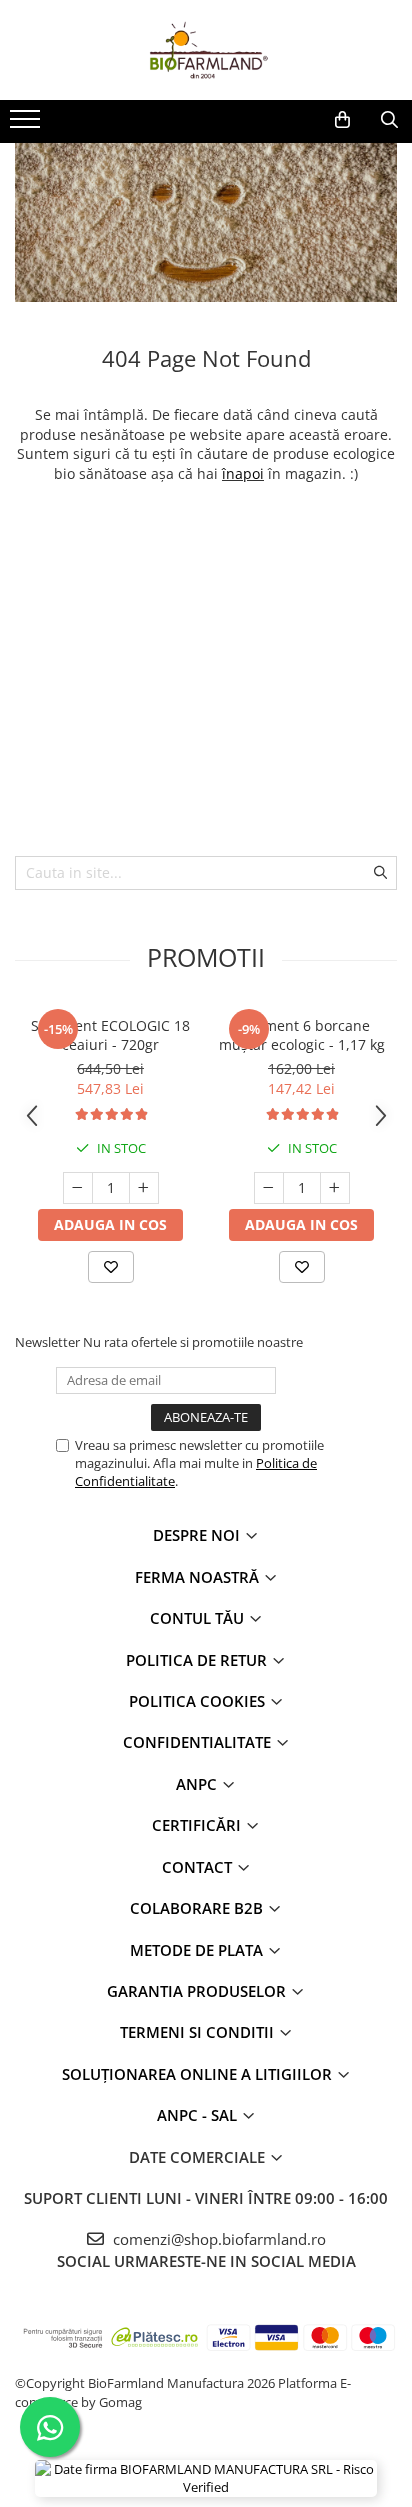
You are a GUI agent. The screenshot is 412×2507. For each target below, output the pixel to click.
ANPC (198, 1784)
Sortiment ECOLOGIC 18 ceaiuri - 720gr (110, 1035)
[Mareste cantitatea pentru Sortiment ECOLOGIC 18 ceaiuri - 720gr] (144, 1188)
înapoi (243, 473)
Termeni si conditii (199, 2032)
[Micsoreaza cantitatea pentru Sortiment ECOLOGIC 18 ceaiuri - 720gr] (78, 1188)
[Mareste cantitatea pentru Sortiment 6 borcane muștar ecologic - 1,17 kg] (335, 1188)
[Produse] (27, 125)
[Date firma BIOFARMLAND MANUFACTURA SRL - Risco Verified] (206, 2478)
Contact (199, 1867)
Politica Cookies (199, 1701)
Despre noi (198, 1535)
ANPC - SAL (199, 2115)
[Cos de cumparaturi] (342, 120)
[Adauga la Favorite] (111, 1267)
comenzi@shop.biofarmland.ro (217, 2239)
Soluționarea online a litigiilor (199, 2074)
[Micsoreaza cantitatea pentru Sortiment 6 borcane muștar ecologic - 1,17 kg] (269, 1188)
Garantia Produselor (198, 1991)
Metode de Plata (198, 1950)
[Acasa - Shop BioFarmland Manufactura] (206, 50)
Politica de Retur (198, 1660)
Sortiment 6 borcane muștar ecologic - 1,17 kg (302, 1035)
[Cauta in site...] (389, 120)
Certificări (198, 1825)
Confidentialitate (199, 1742)
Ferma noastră (199, 1577)
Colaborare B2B (198, 1908)
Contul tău (199, 1618)
